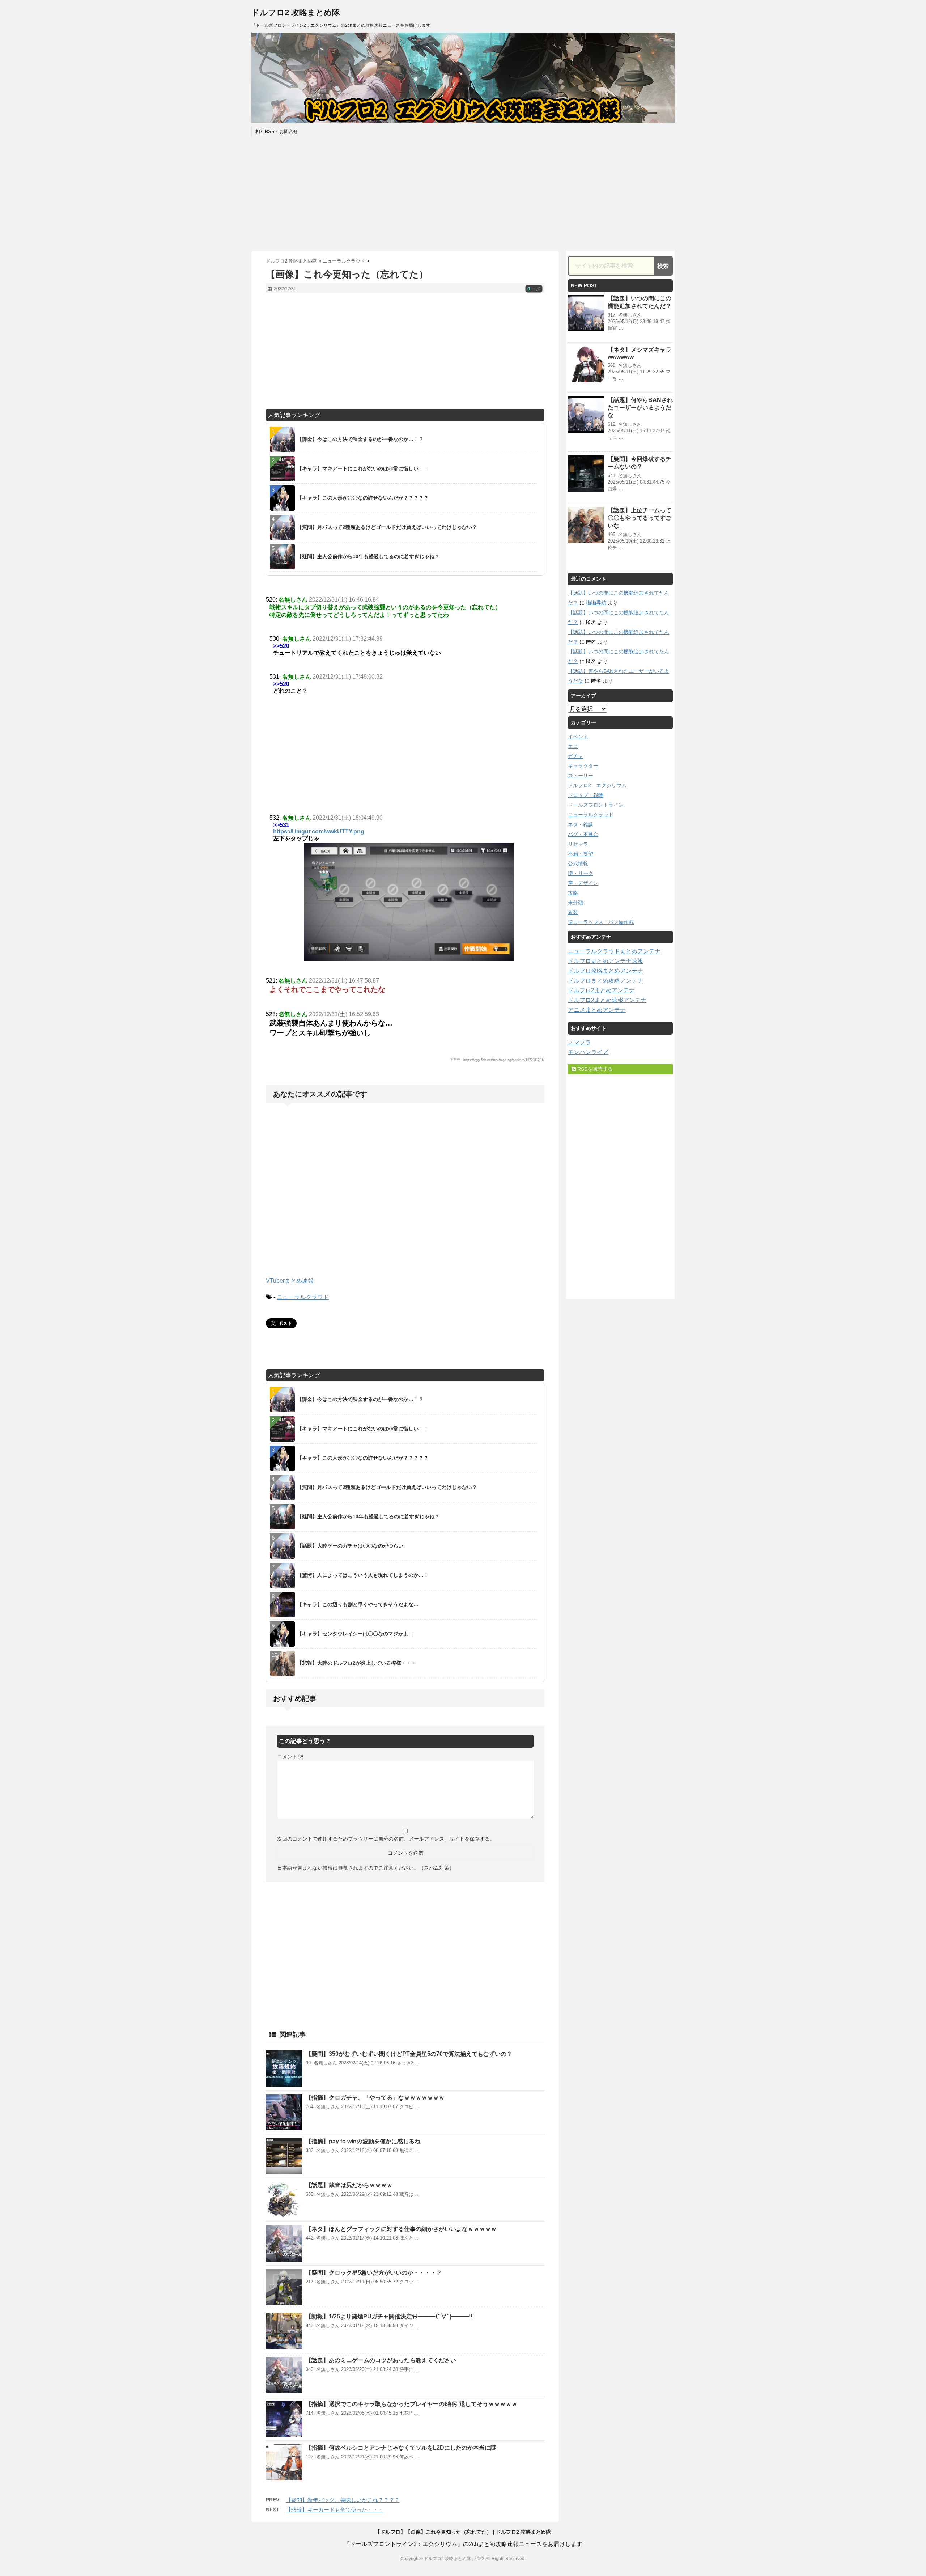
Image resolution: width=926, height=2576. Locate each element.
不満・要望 (581, 854)
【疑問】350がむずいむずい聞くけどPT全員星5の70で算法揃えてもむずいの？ (409, 2054)
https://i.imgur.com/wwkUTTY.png (319, 831)
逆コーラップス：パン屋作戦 (601, 922)
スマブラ (579, 1042)
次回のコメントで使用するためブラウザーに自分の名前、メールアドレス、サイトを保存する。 (386, 1839)
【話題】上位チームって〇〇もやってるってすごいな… (640, 518)
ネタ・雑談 (581, 824)
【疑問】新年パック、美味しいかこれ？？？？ (343, 2500)
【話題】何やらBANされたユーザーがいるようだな (640, 408)
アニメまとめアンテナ (597, 1010)
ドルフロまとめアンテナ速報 (606, 961)
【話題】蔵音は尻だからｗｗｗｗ (349, 2185)
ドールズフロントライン (596, 805)
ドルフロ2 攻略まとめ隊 (296, 12)
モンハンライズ (588, 1052)
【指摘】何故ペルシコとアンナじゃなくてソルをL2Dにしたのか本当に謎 (401, 2448)
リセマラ (578, 844)
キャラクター (583, 766)
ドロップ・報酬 (586, 795)
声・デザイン (583, 883)
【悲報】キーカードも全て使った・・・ (335, 2510)
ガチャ (575, 756)
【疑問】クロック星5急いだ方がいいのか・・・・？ (374, 2273)
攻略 (573, 893)
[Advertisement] (463, 193)
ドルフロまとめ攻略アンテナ (606, 981)
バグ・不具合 (583, 834)
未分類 (575, 903)
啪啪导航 (596, 603)
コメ (534, 289)
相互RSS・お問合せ (277, 131)
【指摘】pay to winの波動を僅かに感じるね (363, 2141)
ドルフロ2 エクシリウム (597, 785)
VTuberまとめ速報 (290, 1281)
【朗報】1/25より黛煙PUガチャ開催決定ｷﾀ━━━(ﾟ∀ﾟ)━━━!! (389, 2316)
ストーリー (581, 776)
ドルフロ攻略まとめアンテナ (606, 971)
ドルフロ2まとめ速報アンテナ (607, 1000)
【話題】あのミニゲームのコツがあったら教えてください (381, 2360)
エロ (573, 746)
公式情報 (578, 863)
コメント (290, 1757)
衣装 (573, 912)
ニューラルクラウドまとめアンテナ (614, 951)
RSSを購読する (594, 1069)
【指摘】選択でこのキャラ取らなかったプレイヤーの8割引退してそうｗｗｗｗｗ (411, 2404)
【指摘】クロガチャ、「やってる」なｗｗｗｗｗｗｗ (375, 2098)
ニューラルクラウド (303, 1297)
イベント (578, 737)
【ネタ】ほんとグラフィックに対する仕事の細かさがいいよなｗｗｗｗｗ (401, 2229)
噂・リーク (581, 873)
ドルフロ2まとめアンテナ (601, 990)
